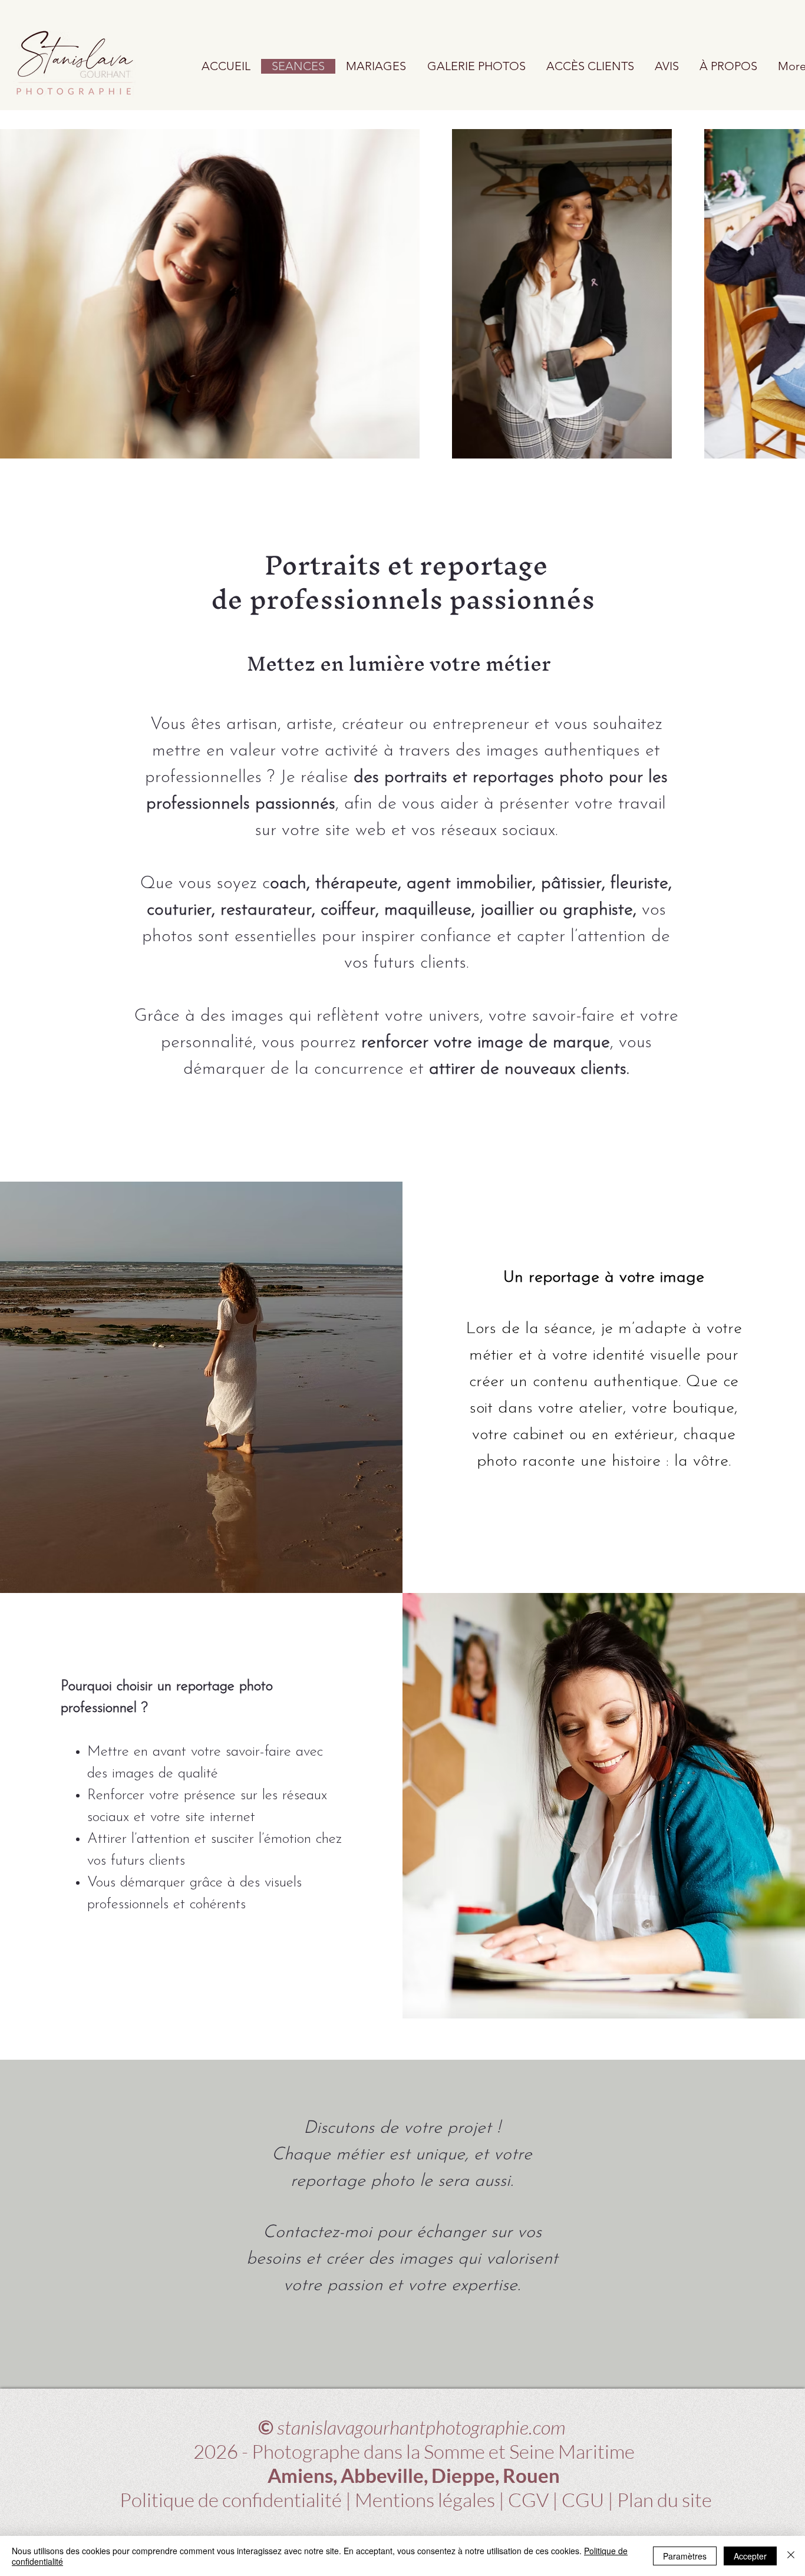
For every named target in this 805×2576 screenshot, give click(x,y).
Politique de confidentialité (232, 2500)
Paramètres (685, 2556)
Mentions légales (425, 2500)
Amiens (300, 2475)
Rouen (531, 2475)
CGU (583, 2500)
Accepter (750, 2556)
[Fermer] (791, 2556)
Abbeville (382, 2475)
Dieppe (463, 2475)
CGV (528, 2500)
